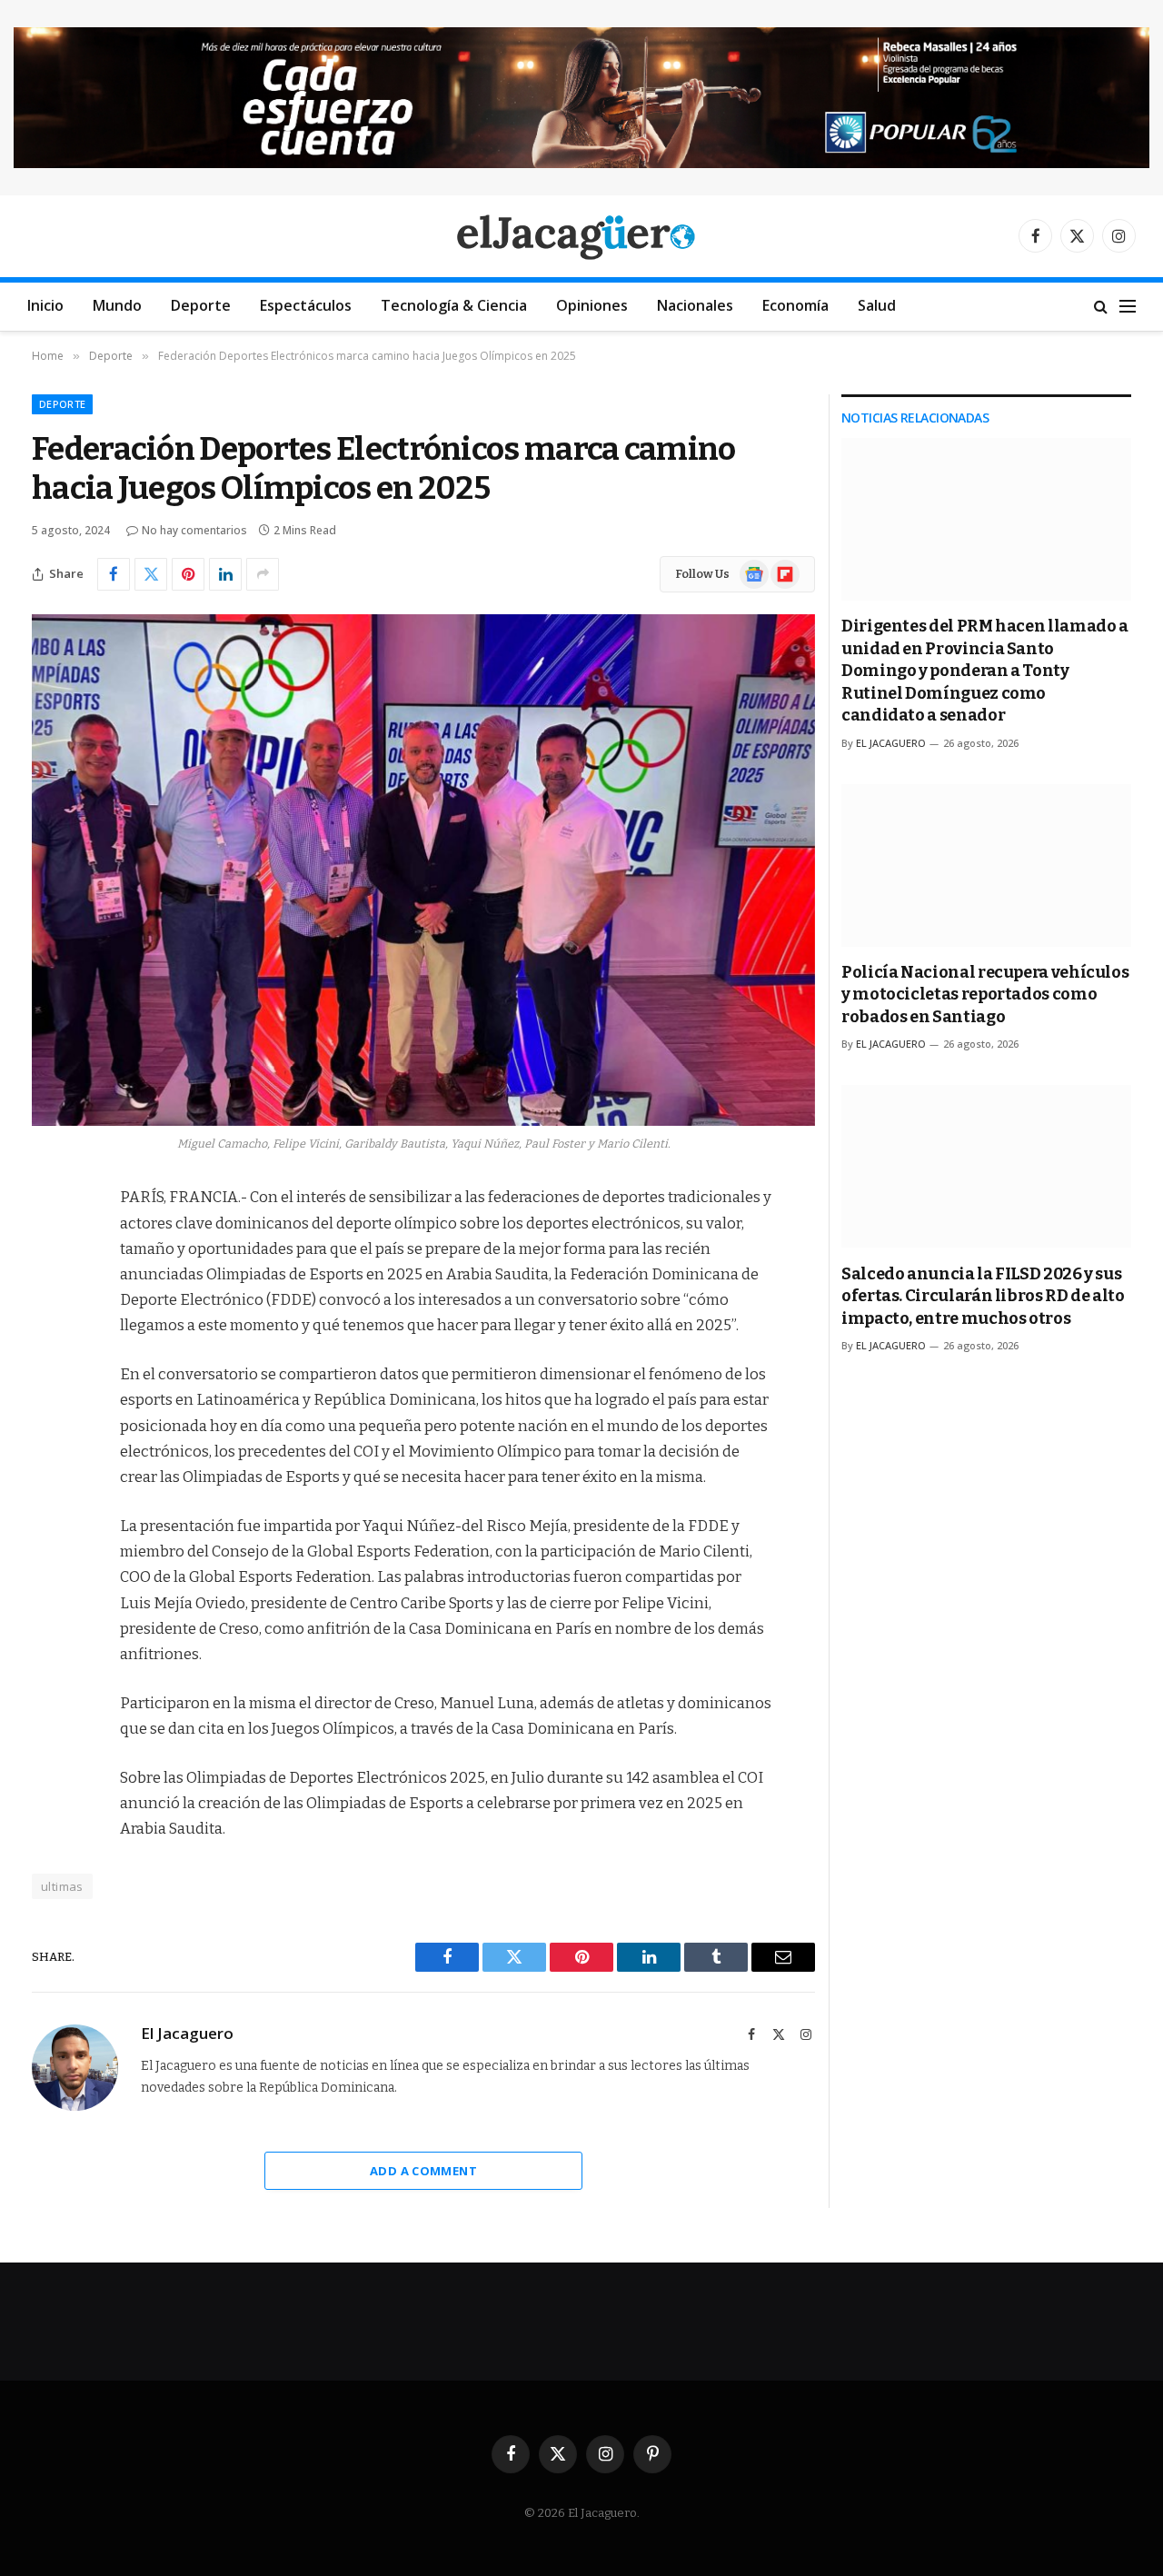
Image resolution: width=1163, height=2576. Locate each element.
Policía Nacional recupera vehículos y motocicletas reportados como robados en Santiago (985, 995)
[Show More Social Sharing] (263, 574)
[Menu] (1128, 307)
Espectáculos (306, 305)
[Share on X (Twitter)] (151, 574)
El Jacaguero (187, 2034)
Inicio (45, 305)
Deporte (201, 305)
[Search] (1101, 307)
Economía (795, 305)
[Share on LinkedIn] (225, 574)
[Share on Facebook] (114, 574)
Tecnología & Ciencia (454, 305)
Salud (877, 305)
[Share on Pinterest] (188, 574)
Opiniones (592, 305)
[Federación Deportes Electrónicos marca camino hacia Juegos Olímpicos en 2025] (423, 870)
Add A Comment (423, 2171)
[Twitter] (50, 1291)
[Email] (50, 1430)
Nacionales (695, 305)
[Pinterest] (50, 1384)
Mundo (117, 305)
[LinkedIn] (50, 1338)
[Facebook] (50, 1245)
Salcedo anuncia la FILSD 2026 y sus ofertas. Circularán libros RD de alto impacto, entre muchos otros (983, 1296)
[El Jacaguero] (582, 236)
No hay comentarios (194, 530)
